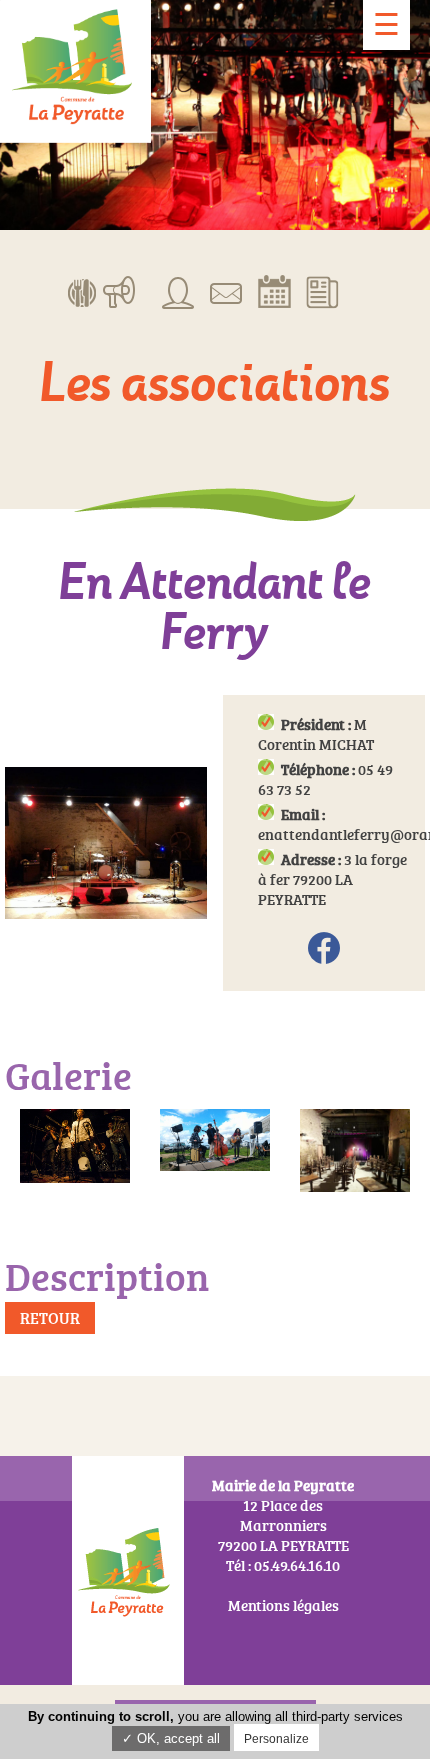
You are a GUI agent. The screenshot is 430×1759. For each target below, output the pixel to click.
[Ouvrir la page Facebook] (324, 949)
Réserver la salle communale (274, 291)
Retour (50, 1318)
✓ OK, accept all (171, 1738)
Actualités (322, 291)
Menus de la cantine (82, 291)
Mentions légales (283, 1605)
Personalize (276, 1739)
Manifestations (119, 291)
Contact (226, 291)
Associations (178, 291)
